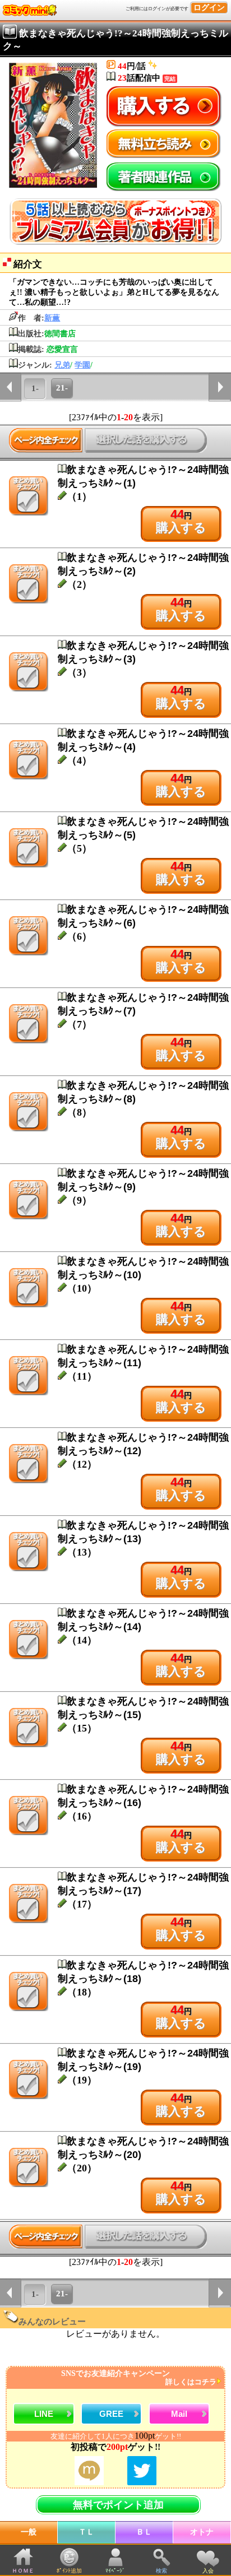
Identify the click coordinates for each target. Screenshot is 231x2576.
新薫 (52, 318)
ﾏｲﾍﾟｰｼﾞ (115, 2571)
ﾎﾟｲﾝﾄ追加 (69, 2571)
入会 (208, 2571)
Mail (179, 2414)
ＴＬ (86, 2532)
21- (62, 388)
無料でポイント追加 (118, 2505)
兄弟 (62, 365)
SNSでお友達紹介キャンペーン (139, 2378)
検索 (161, 2571)
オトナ (202, 2532)
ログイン (209, 8)
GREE (111, 2414)
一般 (29, 2532)
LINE (44, 2414)
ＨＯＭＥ (23, 2571)
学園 (82, 365)
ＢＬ (144, 2532)
